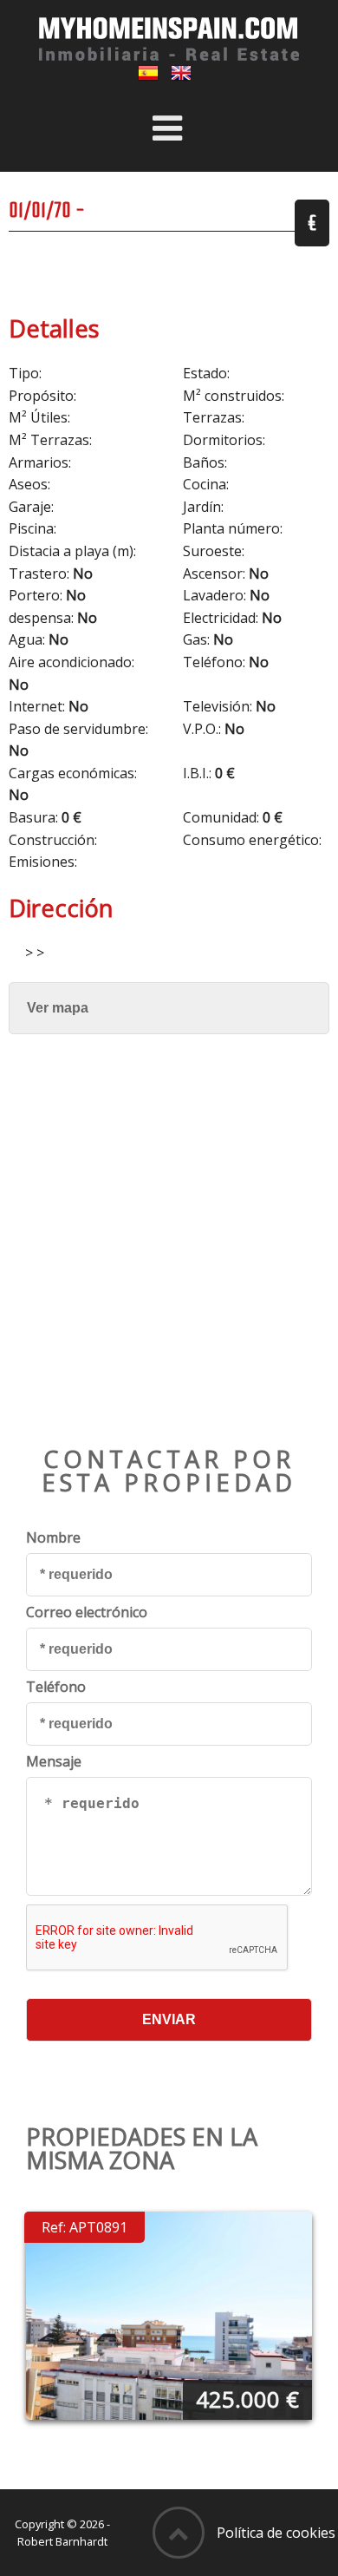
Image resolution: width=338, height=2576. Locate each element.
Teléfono (56, 1687)
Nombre (53, 1537)
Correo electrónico (87, 1612)
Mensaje (54, 1761)
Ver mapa (58, 1008)
